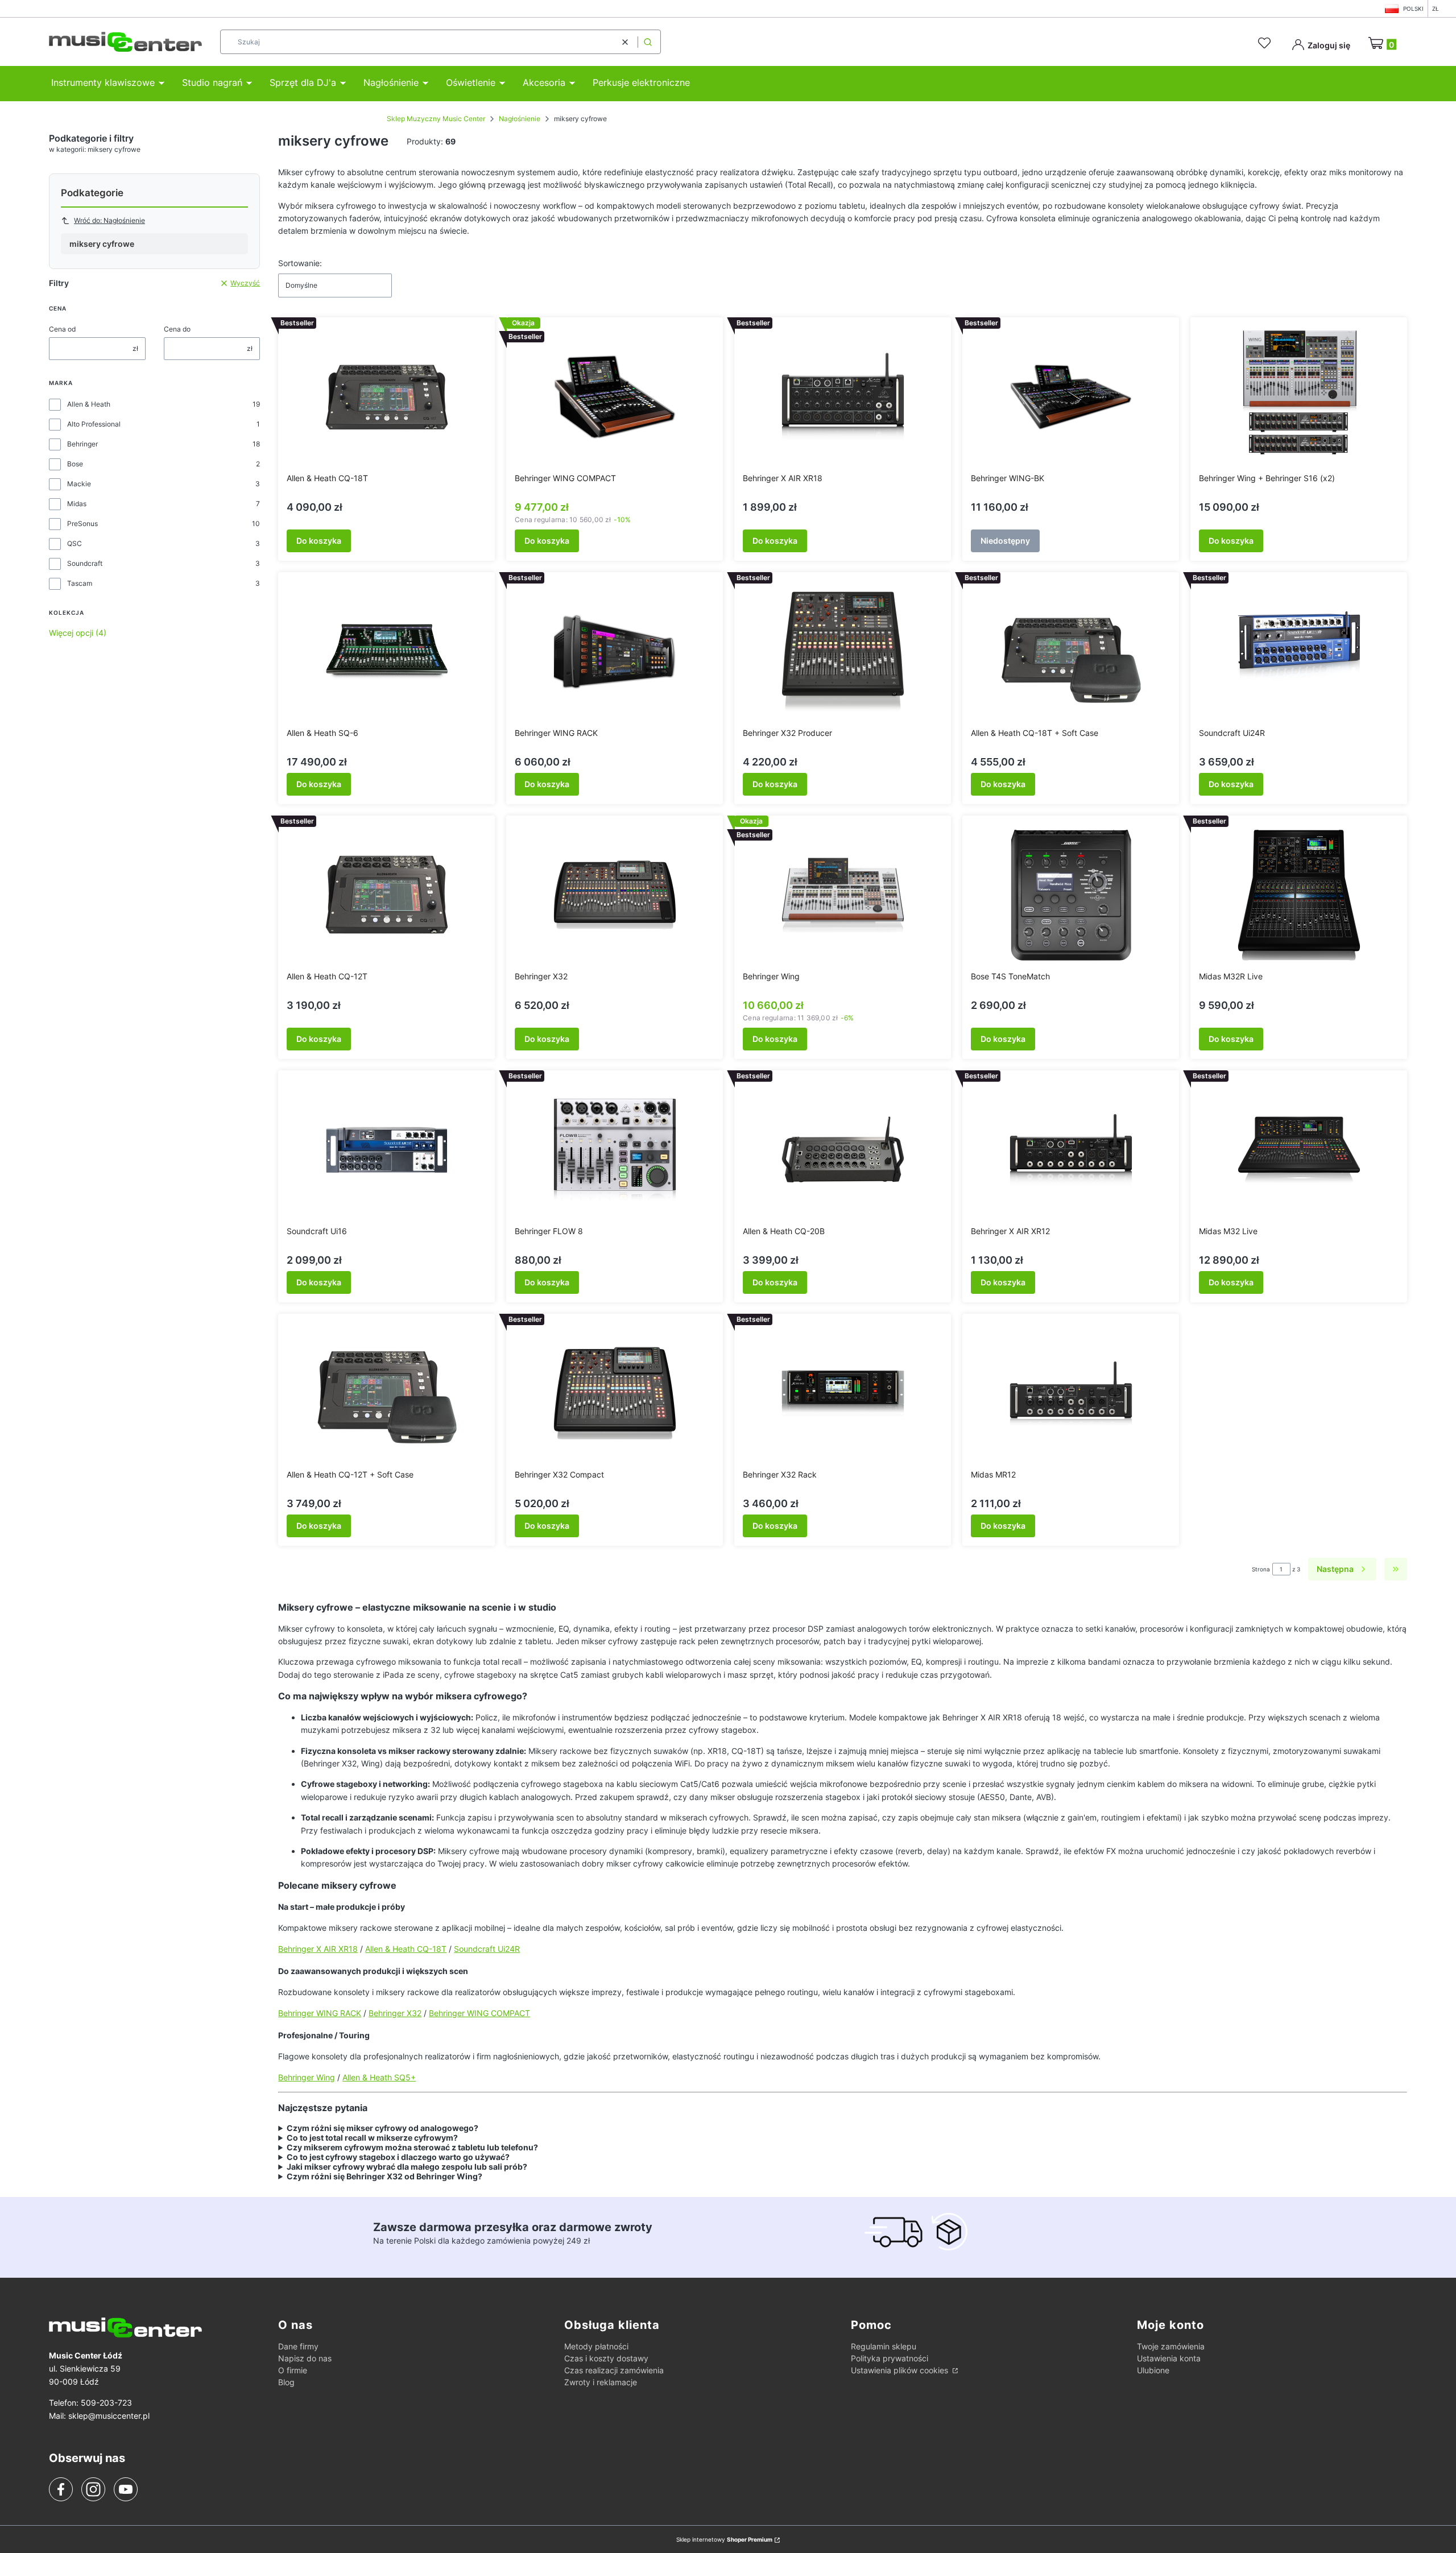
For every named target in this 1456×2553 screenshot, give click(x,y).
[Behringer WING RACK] (615, 652)
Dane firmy (298, 2346)
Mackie (79, 484)
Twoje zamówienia (1171, 2346)
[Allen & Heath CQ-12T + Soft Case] (387, 1393)
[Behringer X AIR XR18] (843, 397)
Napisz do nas (305, 2358)
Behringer (82, 444)
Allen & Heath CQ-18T (406, 1949)
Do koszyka (319, 541)
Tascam (80, 583)
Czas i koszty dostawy (606, 2358)
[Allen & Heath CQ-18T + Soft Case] (1071, 652)
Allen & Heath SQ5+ (379, 2077)
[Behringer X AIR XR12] (1071, 1150)
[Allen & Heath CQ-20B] (843, 1150)
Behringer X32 (395, 2013)
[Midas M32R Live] (1299, 895)
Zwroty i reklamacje (601, 2382)
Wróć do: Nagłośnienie (109, 220)
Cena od (62, 329)
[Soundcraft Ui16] (387, 1150)
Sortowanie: (300, 263)
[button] (648, 42)
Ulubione (1153, 2370)
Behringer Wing (307, 2077)
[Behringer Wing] (843, 895)
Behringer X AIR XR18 (318, 1949)
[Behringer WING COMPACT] (615, 397)
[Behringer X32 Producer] (843, 652)
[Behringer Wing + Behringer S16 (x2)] (1299, 397)
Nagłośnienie (520, 119)
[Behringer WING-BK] (1071, 397)
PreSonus (82, 524)
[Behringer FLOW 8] (615, 1150)
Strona (1261, 1569)
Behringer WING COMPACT (479, 2013)
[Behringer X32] (615, 895)
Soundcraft (85, 563)
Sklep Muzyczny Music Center (436, 119)
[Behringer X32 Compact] (615, 1393)
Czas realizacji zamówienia (614, 2370)
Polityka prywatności (890, 2358)
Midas (77, 504)
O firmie (293, 2370)
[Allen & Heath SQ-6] (387, 652)
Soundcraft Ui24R (487, 1949)
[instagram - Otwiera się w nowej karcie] (93, 2489)
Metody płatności (596, 2346)
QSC (75, 543)
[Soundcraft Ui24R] (1299, 652)
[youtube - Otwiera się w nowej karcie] (125, 2489)
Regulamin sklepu (884, 2346)
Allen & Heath (89, 404)
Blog (286, 2382)
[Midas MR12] (1071, 1393)
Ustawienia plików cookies (901, 2370)
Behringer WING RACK (320, 2013)
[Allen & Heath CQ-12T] (387, 895)
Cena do (177, 329)
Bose (75, 464)
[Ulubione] (1266, 43)
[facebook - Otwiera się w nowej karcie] (61, 2489)
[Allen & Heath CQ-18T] (387, 397)
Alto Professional (94, 424)
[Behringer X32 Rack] (843, 1393)
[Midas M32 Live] (1299, 1150)
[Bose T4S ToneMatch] (1071, 895)
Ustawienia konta (1169, 2358)
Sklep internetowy (724, 2539)
